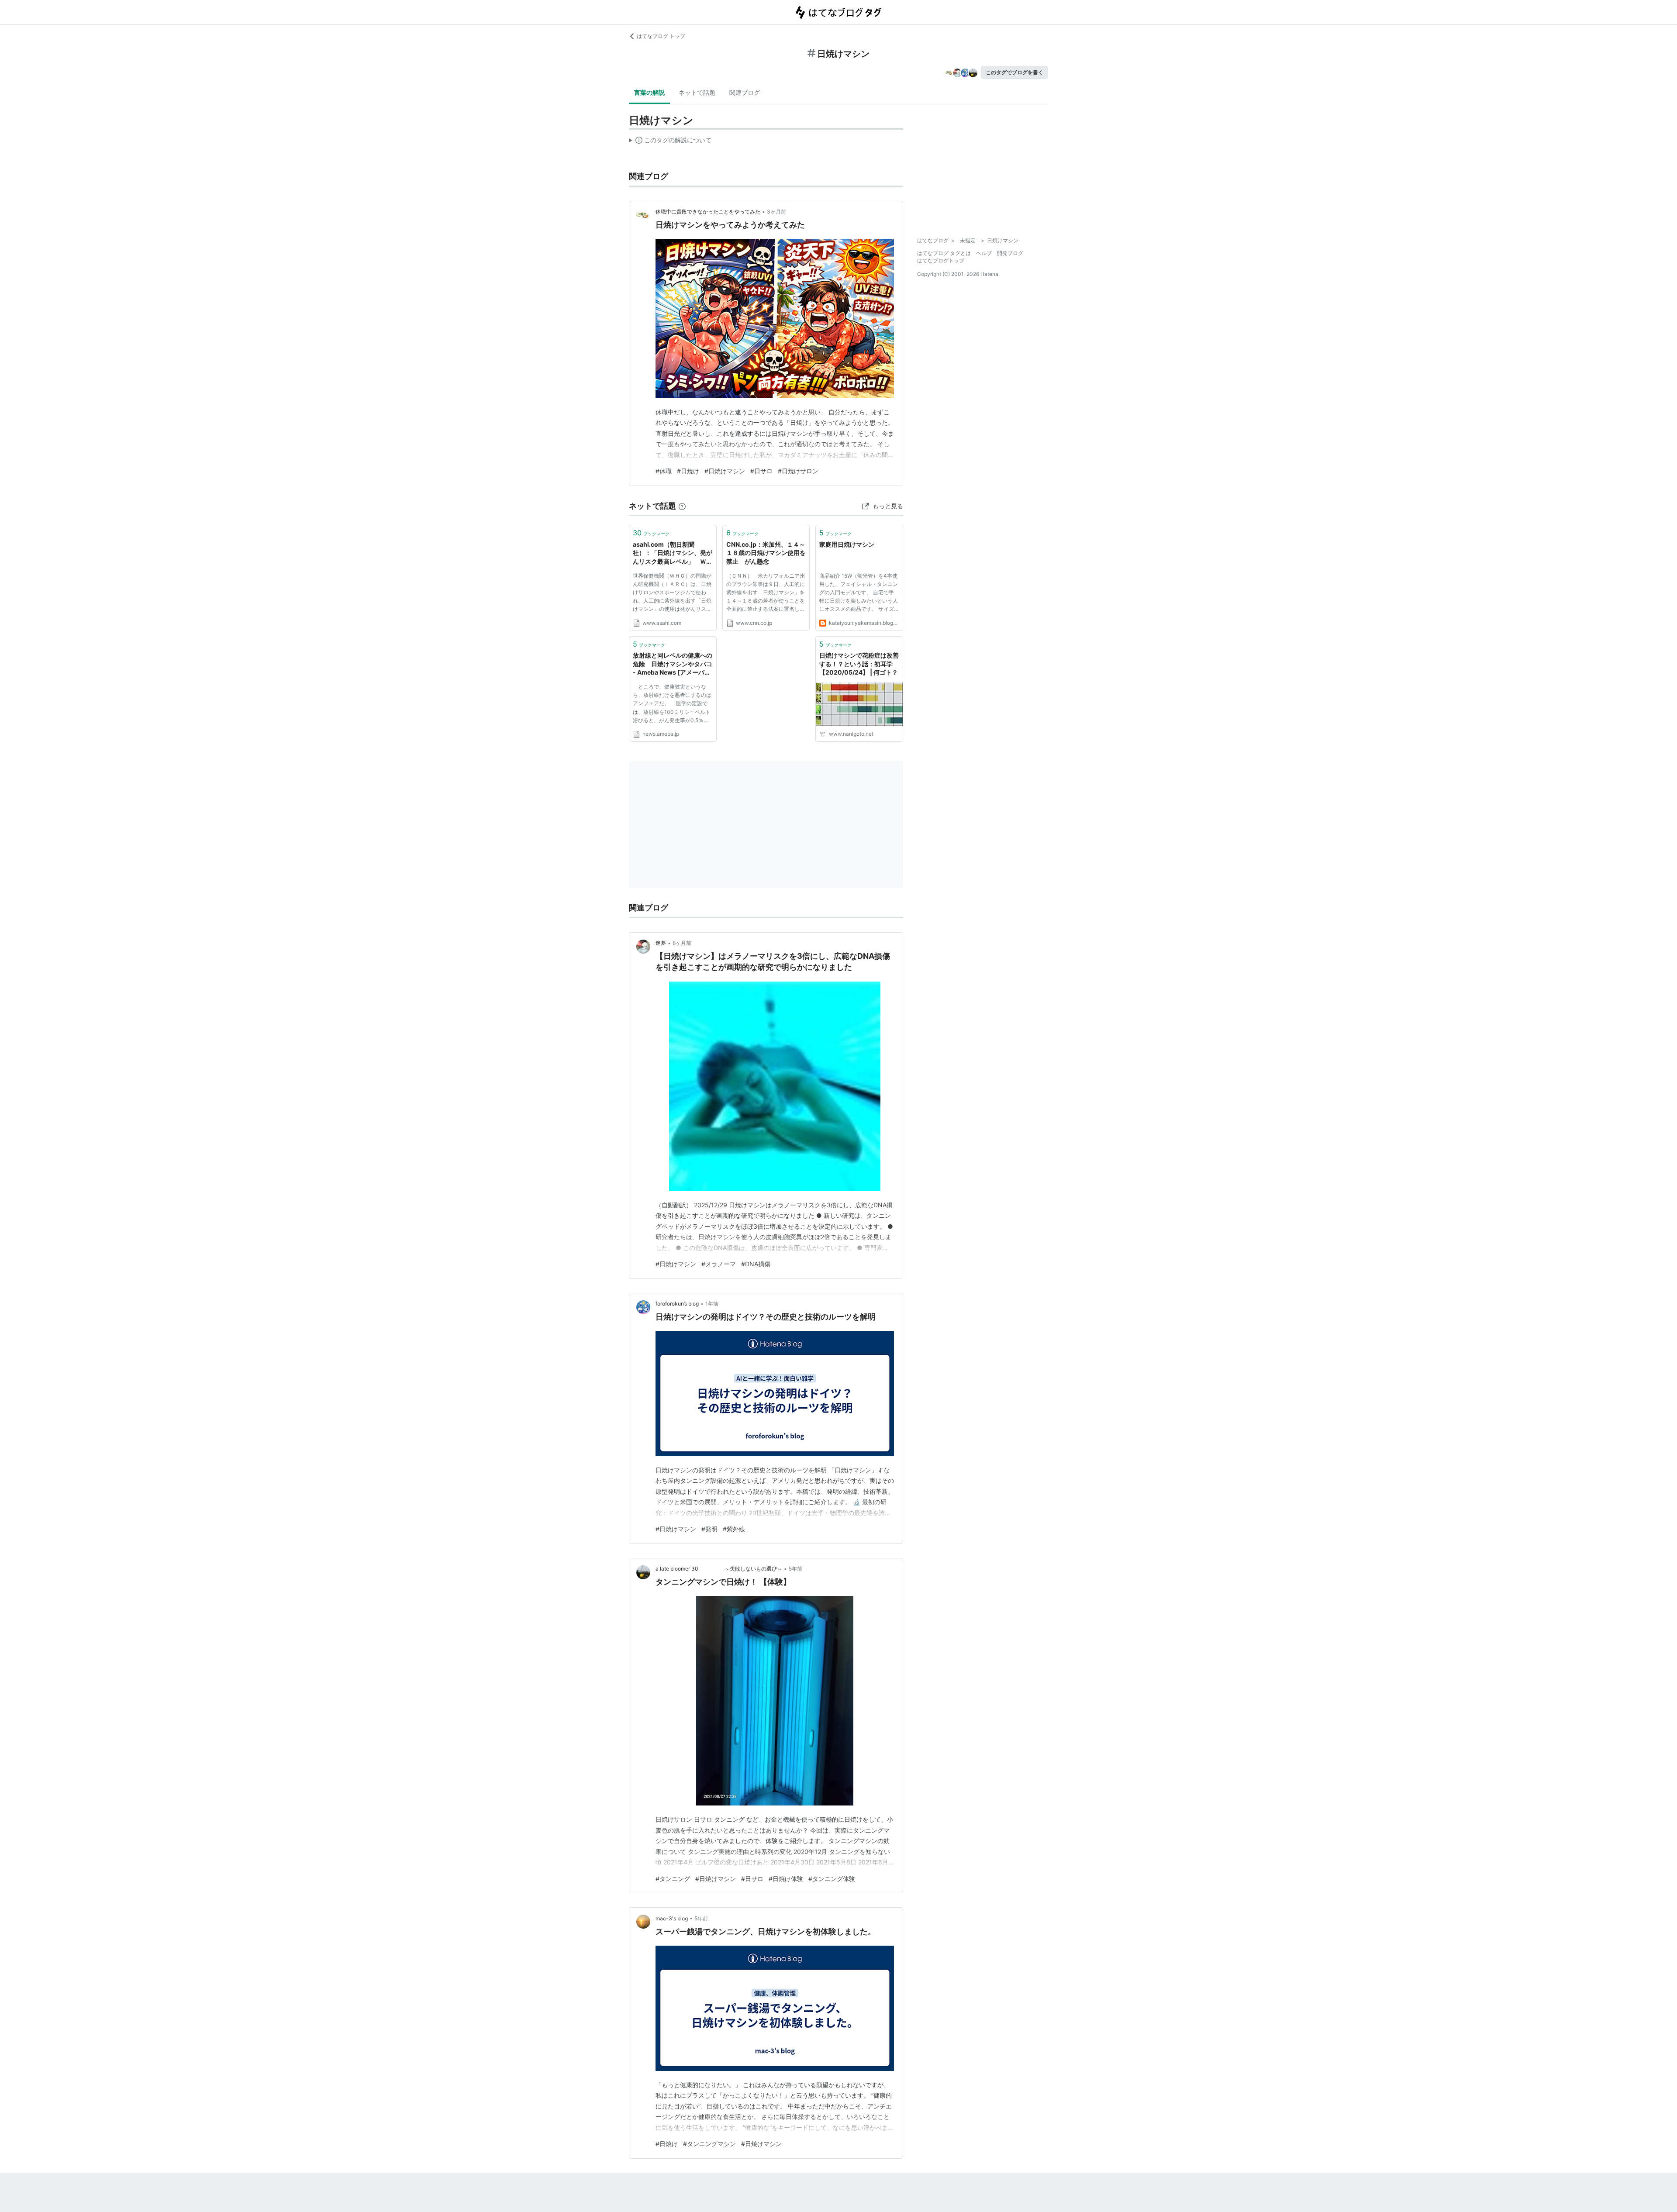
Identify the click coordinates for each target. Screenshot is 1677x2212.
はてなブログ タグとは (944, 253)
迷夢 (661, 943)
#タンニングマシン (709, 2144)
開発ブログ (1010, 253)
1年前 (712, 1304)
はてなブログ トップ (661, 36)
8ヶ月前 (682, 943)
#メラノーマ (719, 1264)
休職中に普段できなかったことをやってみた (708, 212)
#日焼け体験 (786, 1879)
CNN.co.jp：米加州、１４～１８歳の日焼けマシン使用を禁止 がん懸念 (766, 553)
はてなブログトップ (941, 260)
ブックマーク (651, 533)
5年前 (795, 1569)
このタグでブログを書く (1014, 72)
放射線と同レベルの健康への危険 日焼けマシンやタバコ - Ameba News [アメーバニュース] (673, 664)
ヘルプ (984, 253)
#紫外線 (734, 1529)
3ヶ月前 (776, 212)
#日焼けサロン (798, 471)
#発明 (709, 1529)
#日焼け (688, 471)
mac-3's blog (672, 1918)
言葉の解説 (649, 92)
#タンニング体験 (832, 1879)
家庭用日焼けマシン (847, 544)
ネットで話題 (697, 92)
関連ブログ (745, 92)
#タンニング (673, 1879)
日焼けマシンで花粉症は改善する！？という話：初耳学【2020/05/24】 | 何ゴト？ (859, 664)
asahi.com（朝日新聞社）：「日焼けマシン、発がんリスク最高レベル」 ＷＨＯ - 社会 (673, 553)
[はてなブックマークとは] (682, 506)
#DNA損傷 (756, 1264)
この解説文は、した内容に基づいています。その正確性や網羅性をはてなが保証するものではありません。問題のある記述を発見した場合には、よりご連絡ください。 (670, 142)
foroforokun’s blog (677, 1304)
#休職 (664, 471)
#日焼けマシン (725, 471)
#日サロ (761, 471)
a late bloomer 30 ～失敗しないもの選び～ (719, 1569)
